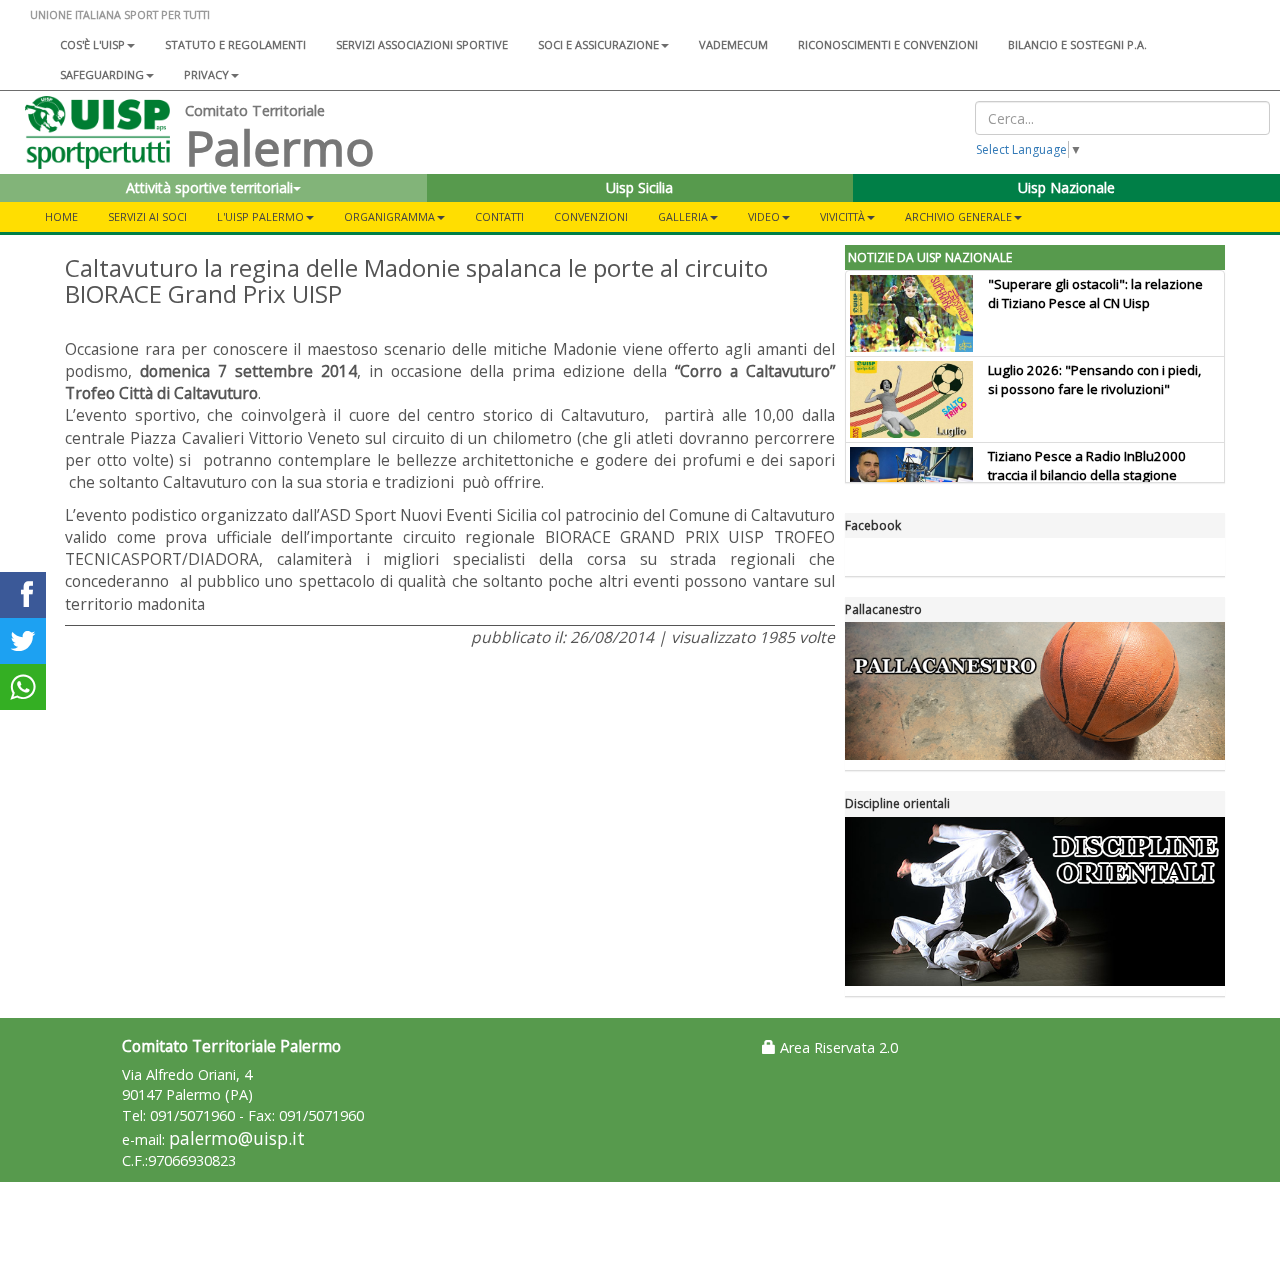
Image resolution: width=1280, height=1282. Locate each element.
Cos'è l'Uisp (92, 44)
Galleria (683, 216)
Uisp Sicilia (639, 187)
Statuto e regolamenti (235, 44)
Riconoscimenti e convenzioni (888, 44)
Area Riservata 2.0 (837, 1047)
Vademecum (733, 44)
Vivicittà (842, 216)
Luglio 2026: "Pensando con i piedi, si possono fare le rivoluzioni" (1094, 379)
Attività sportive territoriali (209, 187)
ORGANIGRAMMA (389, 216)
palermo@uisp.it (237, 1138)
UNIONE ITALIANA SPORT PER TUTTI (120, 14)
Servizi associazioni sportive (422, 44)
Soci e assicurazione (598, 44)
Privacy (206, 74)
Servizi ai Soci (147, 216)
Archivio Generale (958, 216)
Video (764, 216)
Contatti (499, 216)
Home (61, 216)
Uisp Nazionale (1066, 187)
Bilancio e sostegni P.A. (1077, 44)
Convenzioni (591, 216)
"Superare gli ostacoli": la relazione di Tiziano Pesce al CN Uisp (1095, 293)
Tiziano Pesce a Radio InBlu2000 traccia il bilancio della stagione (1087, 465)
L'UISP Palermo (260, 216)
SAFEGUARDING (102, 74)
